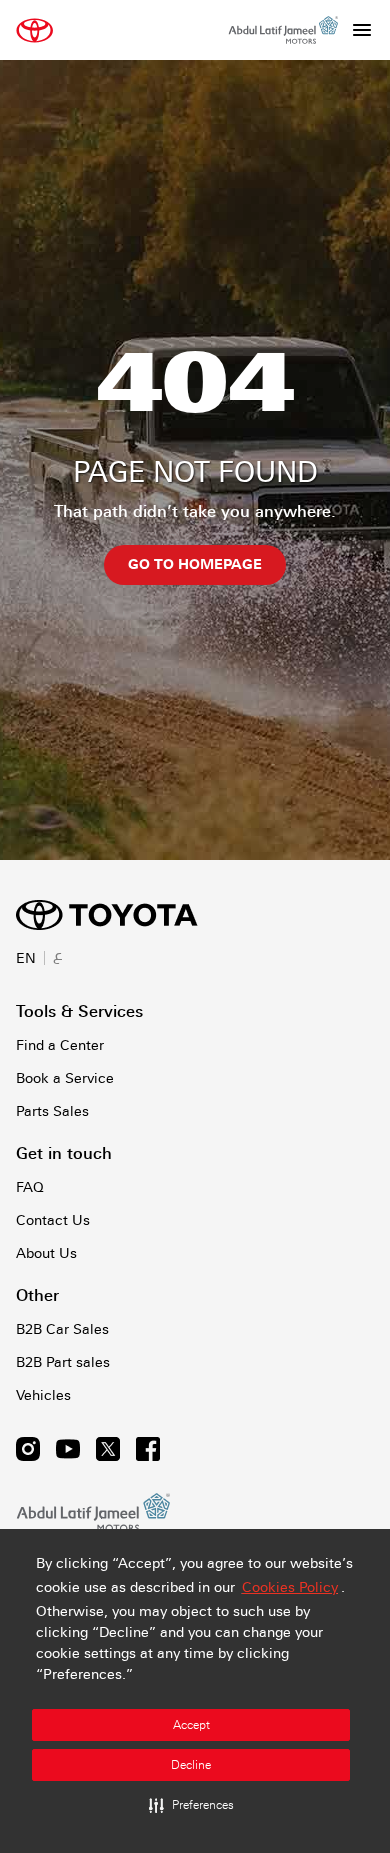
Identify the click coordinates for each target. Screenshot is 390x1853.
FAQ (30, 1187)
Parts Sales (52, 1111)
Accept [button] (191, 1725)
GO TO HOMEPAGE (195, 564)
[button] (191, 1805)
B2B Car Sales (62, 1329)
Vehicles (43, 1395)
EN (26, 958)
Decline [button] (191, 1765)
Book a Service (65, 1078)
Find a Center (60, 1045)
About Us (46, 1253)
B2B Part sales (63, 1362)
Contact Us (53, 1220)
